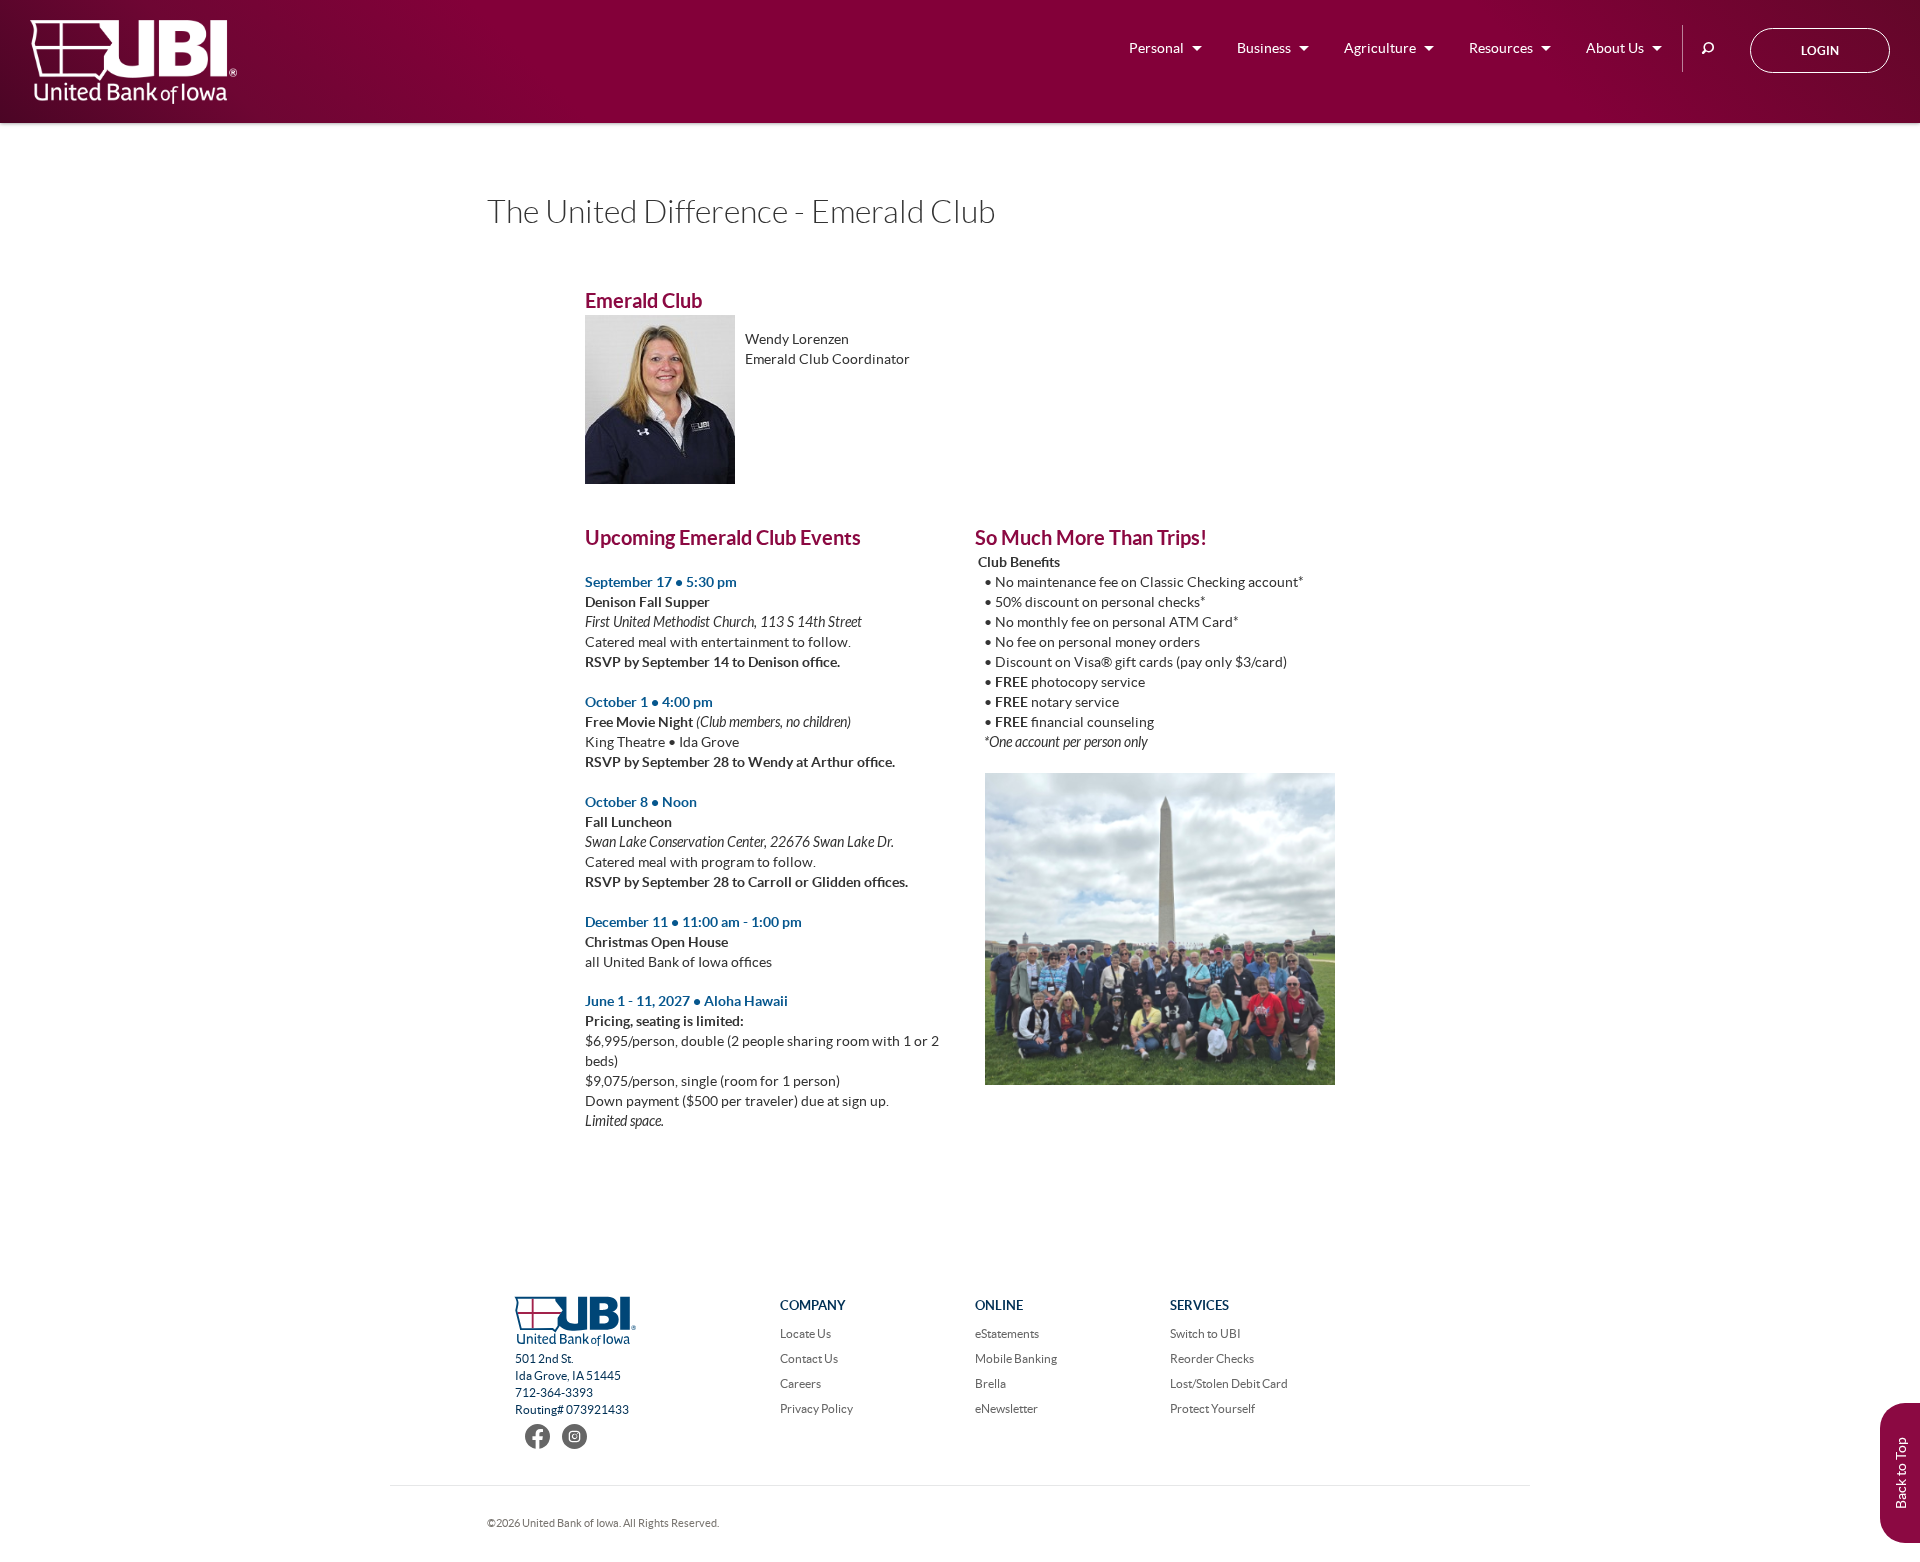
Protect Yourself (1212, 1408)
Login (1820, 50)
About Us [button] (1615, 48)
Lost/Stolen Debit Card (1229, 1383)
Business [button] (1264, 48)
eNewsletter (1006, 1408)
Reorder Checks (1212, 1358)
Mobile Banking (1016, 1358)
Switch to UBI (1205, 1333)
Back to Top (1901, 1473)
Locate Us (805, 1333)
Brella (990, 1383)
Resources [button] (1501, 48)
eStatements (1007, 1333)
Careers (800, 1383)
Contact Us (809, 1358)
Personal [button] (1156, 48)
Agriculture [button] (1380, 48)
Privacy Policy (816, 1408)
